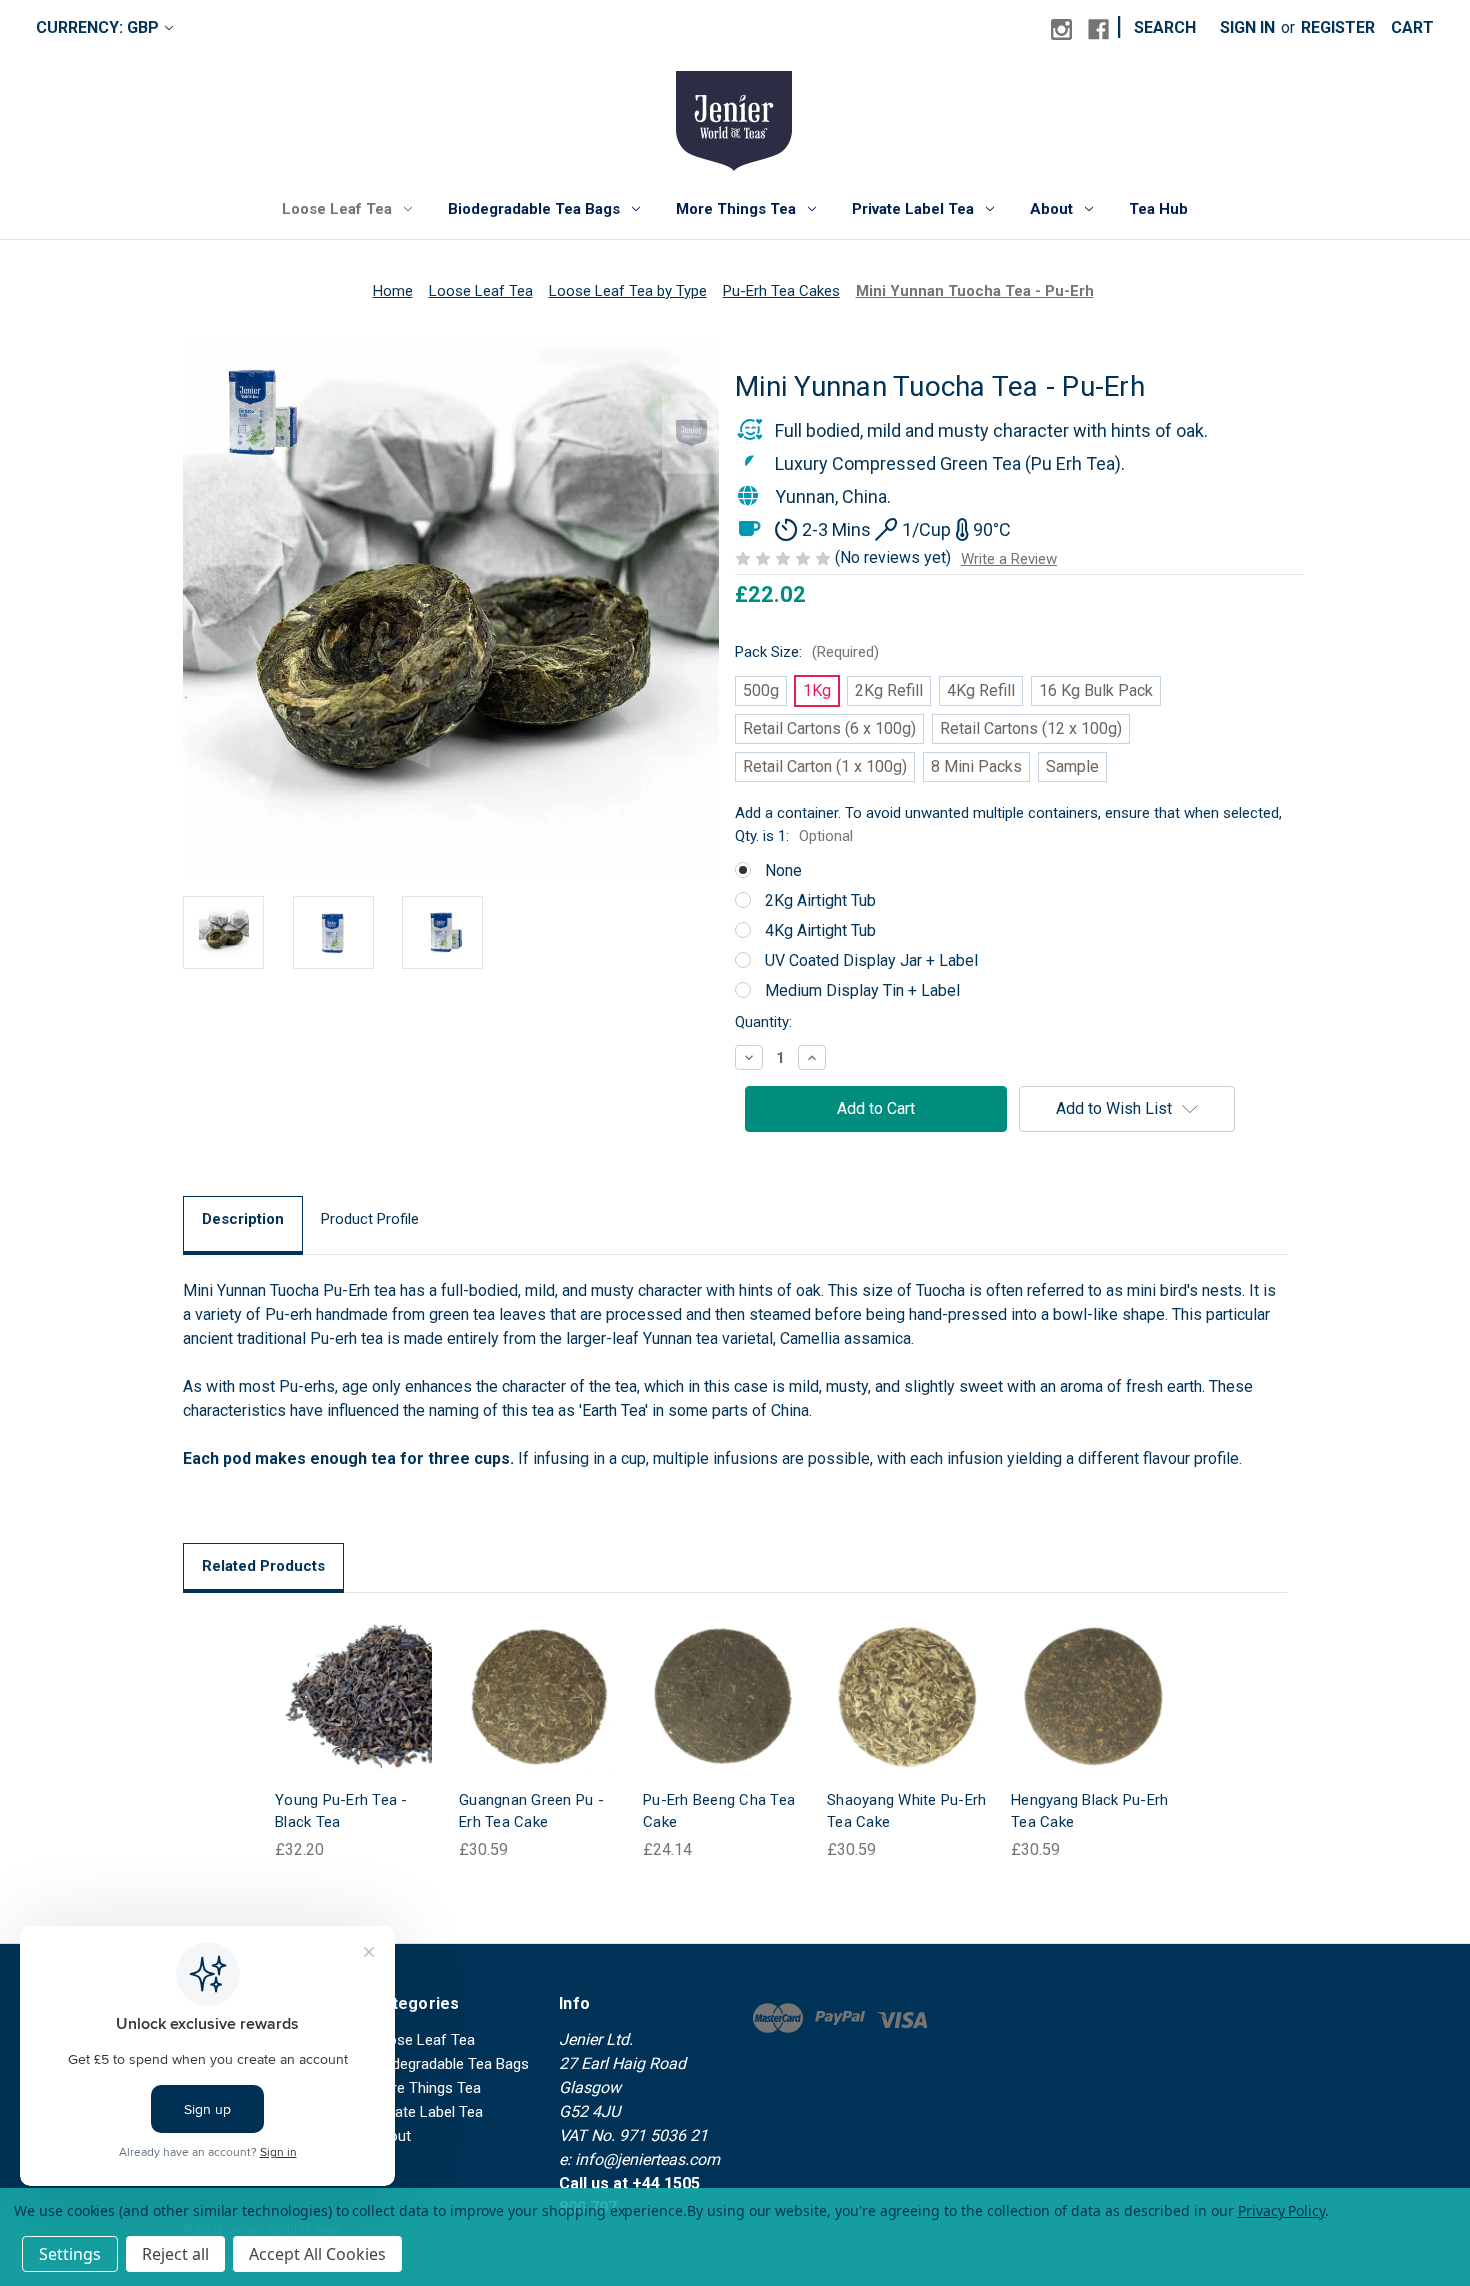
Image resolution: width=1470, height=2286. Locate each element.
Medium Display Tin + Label (862, 990)
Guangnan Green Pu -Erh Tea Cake (531, 1811)
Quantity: (763, 1022)
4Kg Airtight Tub (820, 930)
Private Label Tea (913, 209)
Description (243, 1219)
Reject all (175, 2254)
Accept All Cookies (317, 2254)
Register (1338, 27)
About (1051, 209)
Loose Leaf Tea (337, 209)
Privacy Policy (1281, 2210)
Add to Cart (539, 1716)
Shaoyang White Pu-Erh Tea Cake (906, 1811)
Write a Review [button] (1009, 559)
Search (1165, 27)
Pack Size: (807, 652)
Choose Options (355, 1716)
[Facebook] (1098, 29)
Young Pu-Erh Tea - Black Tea (341, 1811)
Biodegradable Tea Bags (534, 209)
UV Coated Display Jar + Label (871, 960)
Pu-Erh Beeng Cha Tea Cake (719, 1811)
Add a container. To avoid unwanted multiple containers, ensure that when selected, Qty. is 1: (1008, 824)
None (783, 870)
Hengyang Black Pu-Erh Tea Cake (1089, 1811)
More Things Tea (736, 209)
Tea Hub (1158, 209)
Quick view (339, 1676)
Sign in (1247, 27)
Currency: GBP (97, 27)
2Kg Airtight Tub (820, 900)
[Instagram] (1061, 29)
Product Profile (370, 1219)
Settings (70, 2254)
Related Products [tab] (263, 1566)
